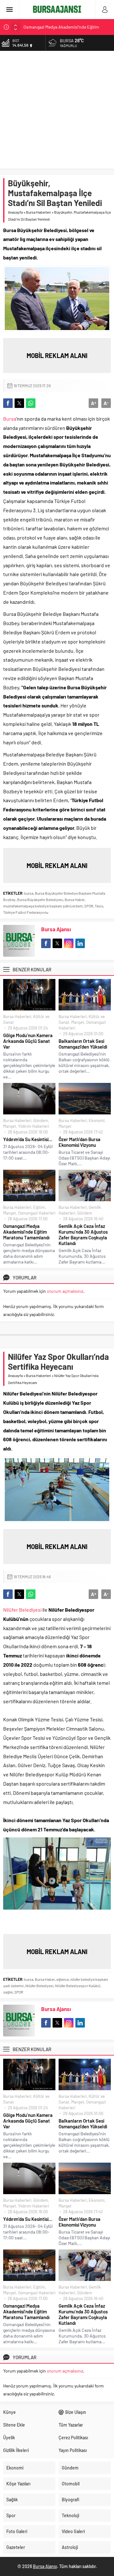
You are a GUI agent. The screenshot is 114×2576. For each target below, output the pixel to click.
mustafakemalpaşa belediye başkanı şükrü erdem (43, 906)
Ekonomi (97, 1120)
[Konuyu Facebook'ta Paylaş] (8, 403)
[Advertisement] (57, 111)
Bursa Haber (75, 899)
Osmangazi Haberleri (37, 1213)
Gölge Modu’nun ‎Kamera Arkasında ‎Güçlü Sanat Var (28, 1041)
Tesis (99, 906)
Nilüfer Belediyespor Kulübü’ (78, 1986)
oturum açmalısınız (65, 1291)
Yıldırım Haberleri (34, 1126)
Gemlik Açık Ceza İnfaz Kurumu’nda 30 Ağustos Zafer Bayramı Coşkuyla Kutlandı (83, 1235)
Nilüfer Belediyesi (23, 1610)
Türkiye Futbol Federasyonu (26, 912)
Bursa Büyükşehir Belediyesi (40, 899)
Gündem (41, 1120)
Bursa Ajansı (56, 929)
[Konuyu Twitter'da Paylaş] (19, 403)
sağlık (8, 1992)
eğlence (63, 1979)
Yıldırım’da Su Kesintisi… (28, 1139)
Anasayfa (15, 212)
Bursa (10, 419)
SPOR (89, 906)
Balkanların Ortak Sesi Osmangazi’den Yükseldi (83, 1044)
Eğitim (39, 1207)
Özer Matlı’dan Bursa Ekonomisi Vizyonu (79, 1142)
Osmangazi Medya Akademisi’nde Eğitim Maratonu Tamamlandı (26, 1232)
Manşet (78, 1022)
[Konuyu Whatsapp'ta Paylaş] (31, 403)
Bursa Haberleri (38, 212)
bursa (29, 893)
